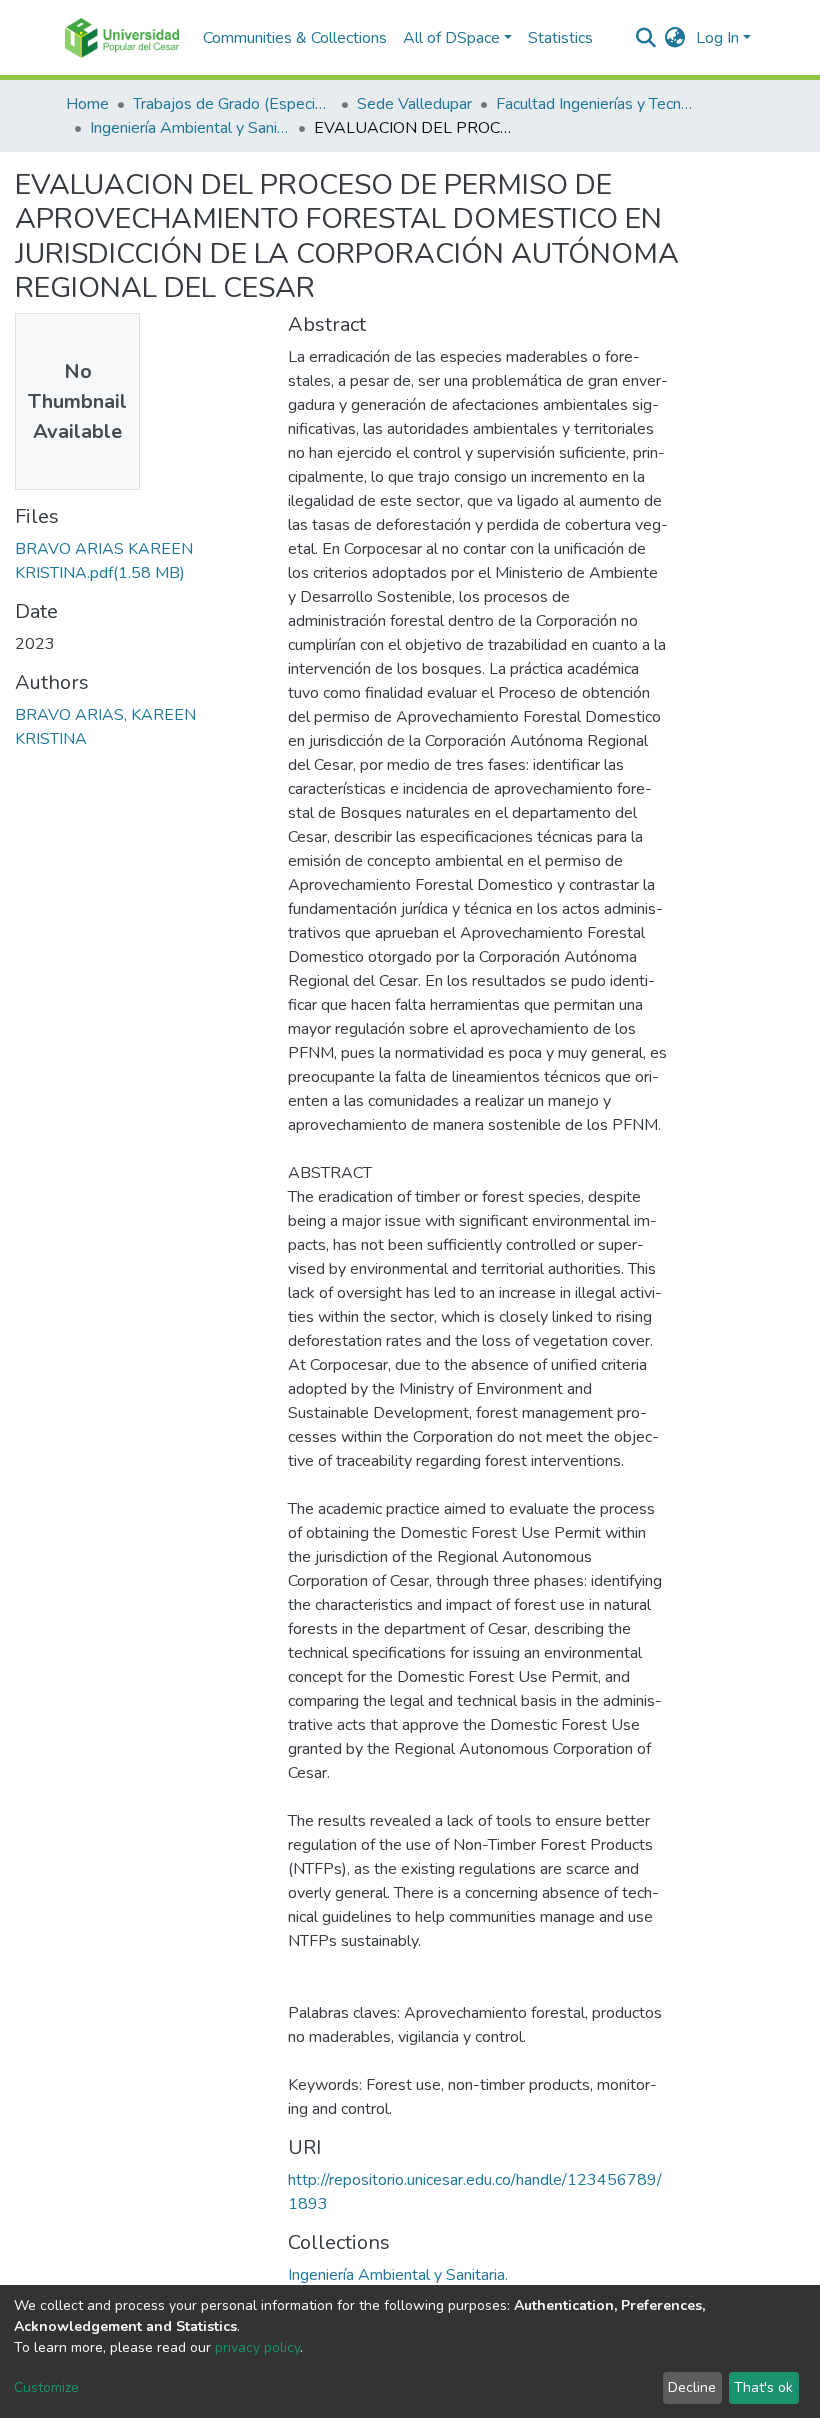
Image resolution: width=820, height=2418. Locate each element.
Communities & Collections (295, 38)
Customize (46, 2387)
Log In (717, 38)
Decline (692, 2387)
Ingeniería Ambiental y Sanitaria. (190, 128)
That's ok (763, 2387)
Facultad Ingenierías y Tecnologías (596, 104)
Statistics (560, 38)
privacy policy (257, 2347)
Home (87, 104)
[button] (675, 38)
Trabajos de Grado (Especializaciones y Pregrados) (233, 104)
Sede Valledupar (414, 104)
